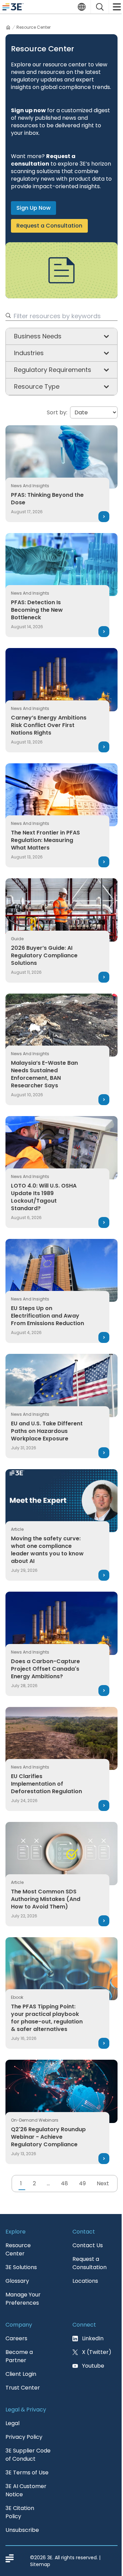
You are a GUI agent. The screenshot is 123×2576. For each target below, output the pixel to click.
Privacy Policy (24, 2437)
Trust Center (23, 2388)
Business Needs (38, 336)
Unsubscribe (22, 2530)
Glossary (17, 2281)
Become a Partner (19, 2356)
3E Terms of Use (27, 2473)
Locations (85, 2281)
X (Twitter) (97, 2352)
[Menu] (116, 7)
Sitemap (40, 2564)
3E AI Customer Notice (26, 2490)
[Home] (8, 27)
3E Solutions (21, 2267)
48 (64, 2183)
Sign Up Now (33, 208)
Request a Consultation (49, 226)
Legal (12, 2423)
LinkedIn (93, 2338)
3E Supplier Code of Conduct (28, 2455)
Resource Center (18, 2249)
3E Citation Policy (20, 2512)
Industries (29, 353)
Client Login (21, 2374)
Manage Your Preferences (23, 2299)
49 (82, 2183)
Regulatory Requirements (53, 370)
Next (103, 2183)
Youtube (93, 2366)
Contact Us (88, 2245)
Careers (16, 2338)
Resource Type (37, 386)
